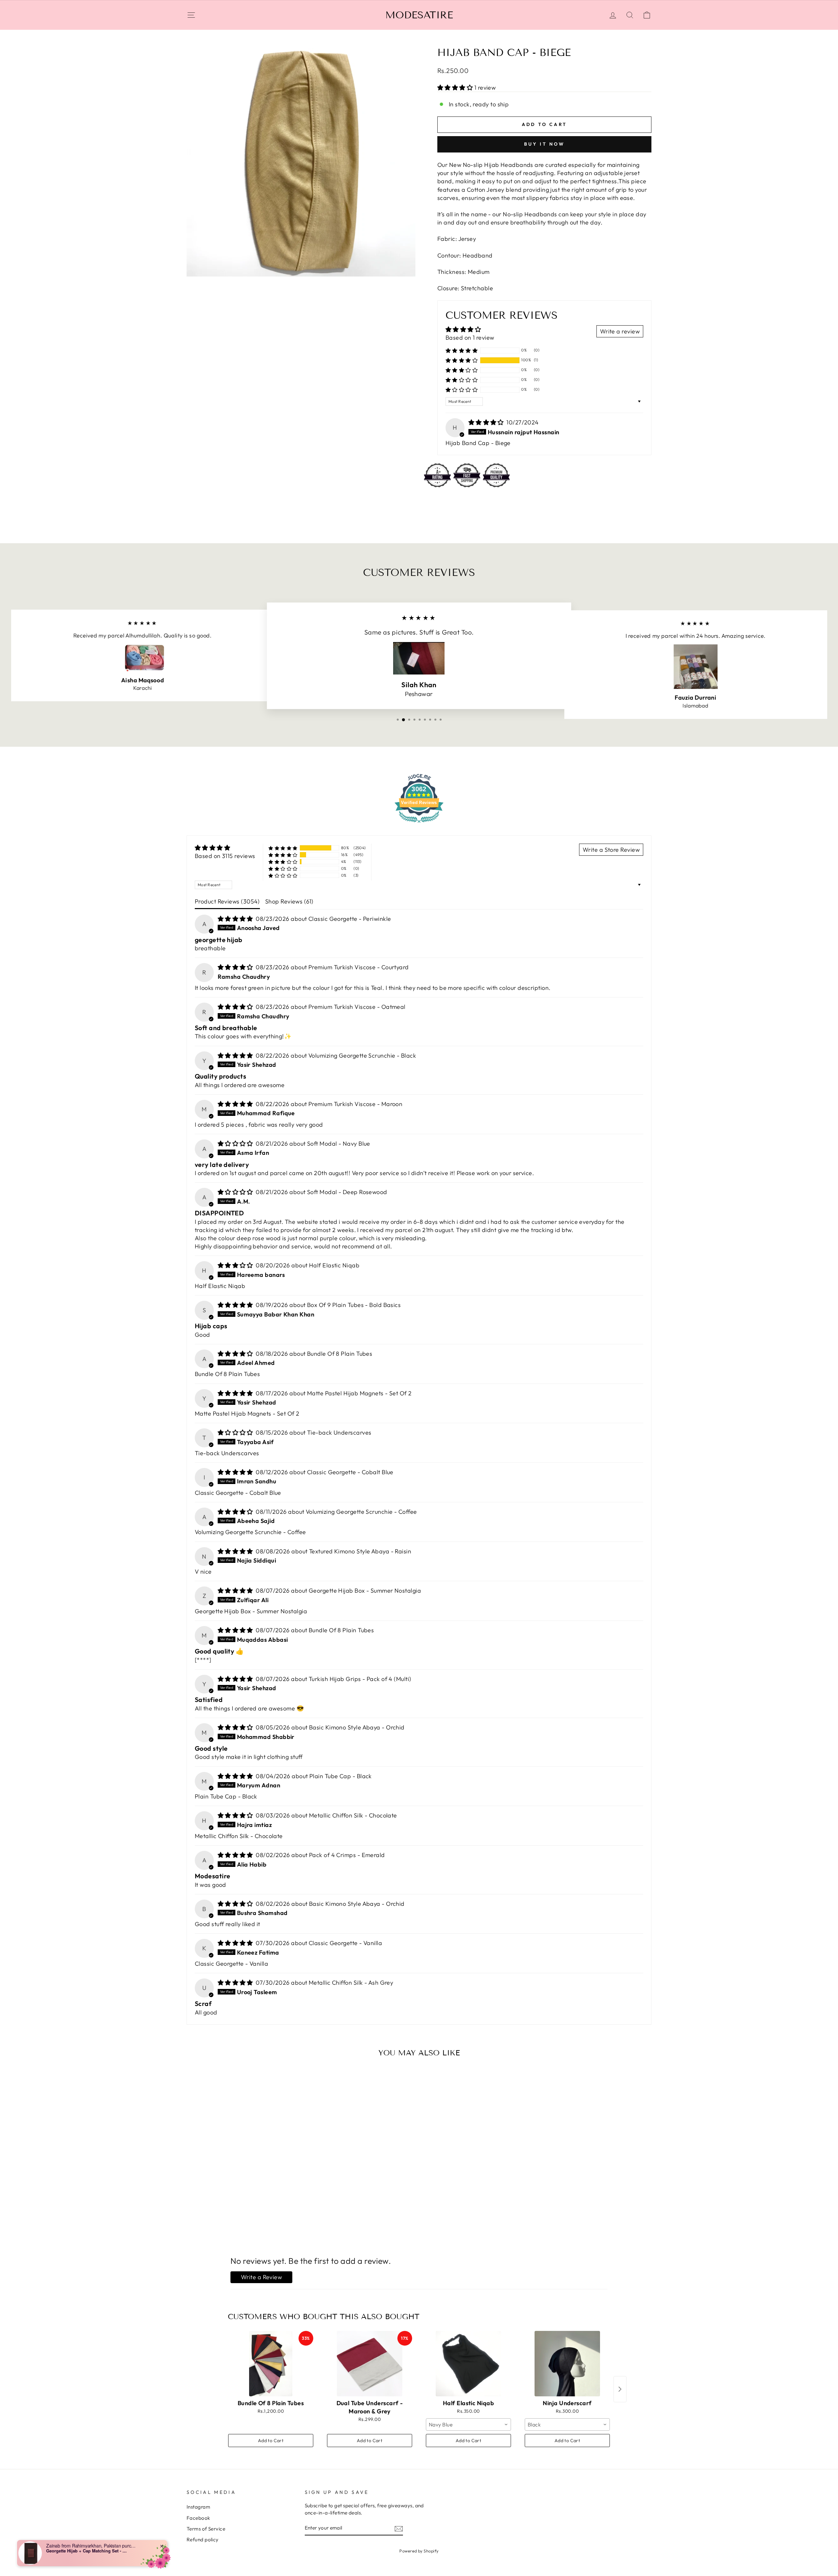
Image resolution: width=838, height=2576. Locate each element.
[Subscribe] (399, 2528)
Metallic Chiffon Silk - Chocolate (353, 1815)
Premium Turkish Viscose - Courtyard (359, 967)
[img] (487, 422)
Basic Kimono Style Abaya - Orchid (357, 1727)
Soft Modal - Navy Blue (339, 1144)
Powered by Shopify (419, 2551)
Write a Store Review (611, 850)
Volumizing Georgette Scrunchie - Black (362, 1055)
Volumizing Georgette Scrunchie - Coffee (361, 1512)
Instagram (198, 2507)
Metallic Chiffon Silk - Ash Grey (351, 1983)
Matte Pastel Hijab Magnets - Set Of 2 (359, 1393)
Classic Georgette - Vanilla (345, 1943)
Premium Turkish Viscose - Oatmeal (357, 1007)
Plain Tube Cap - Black (341, 1776)
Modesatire (419, 15)
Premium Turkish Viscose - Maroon (355, 1104)
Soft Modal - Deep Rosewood (347, 1192)
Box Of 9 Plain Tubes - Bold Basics (354, 1305)
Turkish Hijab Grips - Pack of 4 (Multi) (360, 1679)
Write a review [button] (620, 331)
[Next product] (620, 2389)
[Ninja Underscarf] (567, 2364)
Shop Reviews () (289, 901)
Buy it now (545, 144)
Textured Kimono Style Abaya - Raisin (360, 1551)
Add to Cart (271, 2441)
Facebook (198, 2518)
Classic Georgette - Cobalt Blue (350, 1472)
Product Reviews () (227, 901)
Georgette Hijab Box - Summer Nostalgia (365, 1591)
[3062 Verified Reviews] (419, 823)
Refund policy (203, 2540)
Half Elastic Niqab (334, 1265)
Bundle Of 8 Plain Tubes (340, 1354)
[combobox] (468, 2424)
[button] (456, 88)
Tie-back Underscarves (339, 1432)
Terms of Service (206, 2529)
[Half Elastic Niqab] (468, 2364)
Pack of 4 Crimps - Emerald (347, 1855)
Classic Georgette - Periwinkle (350, 919)
